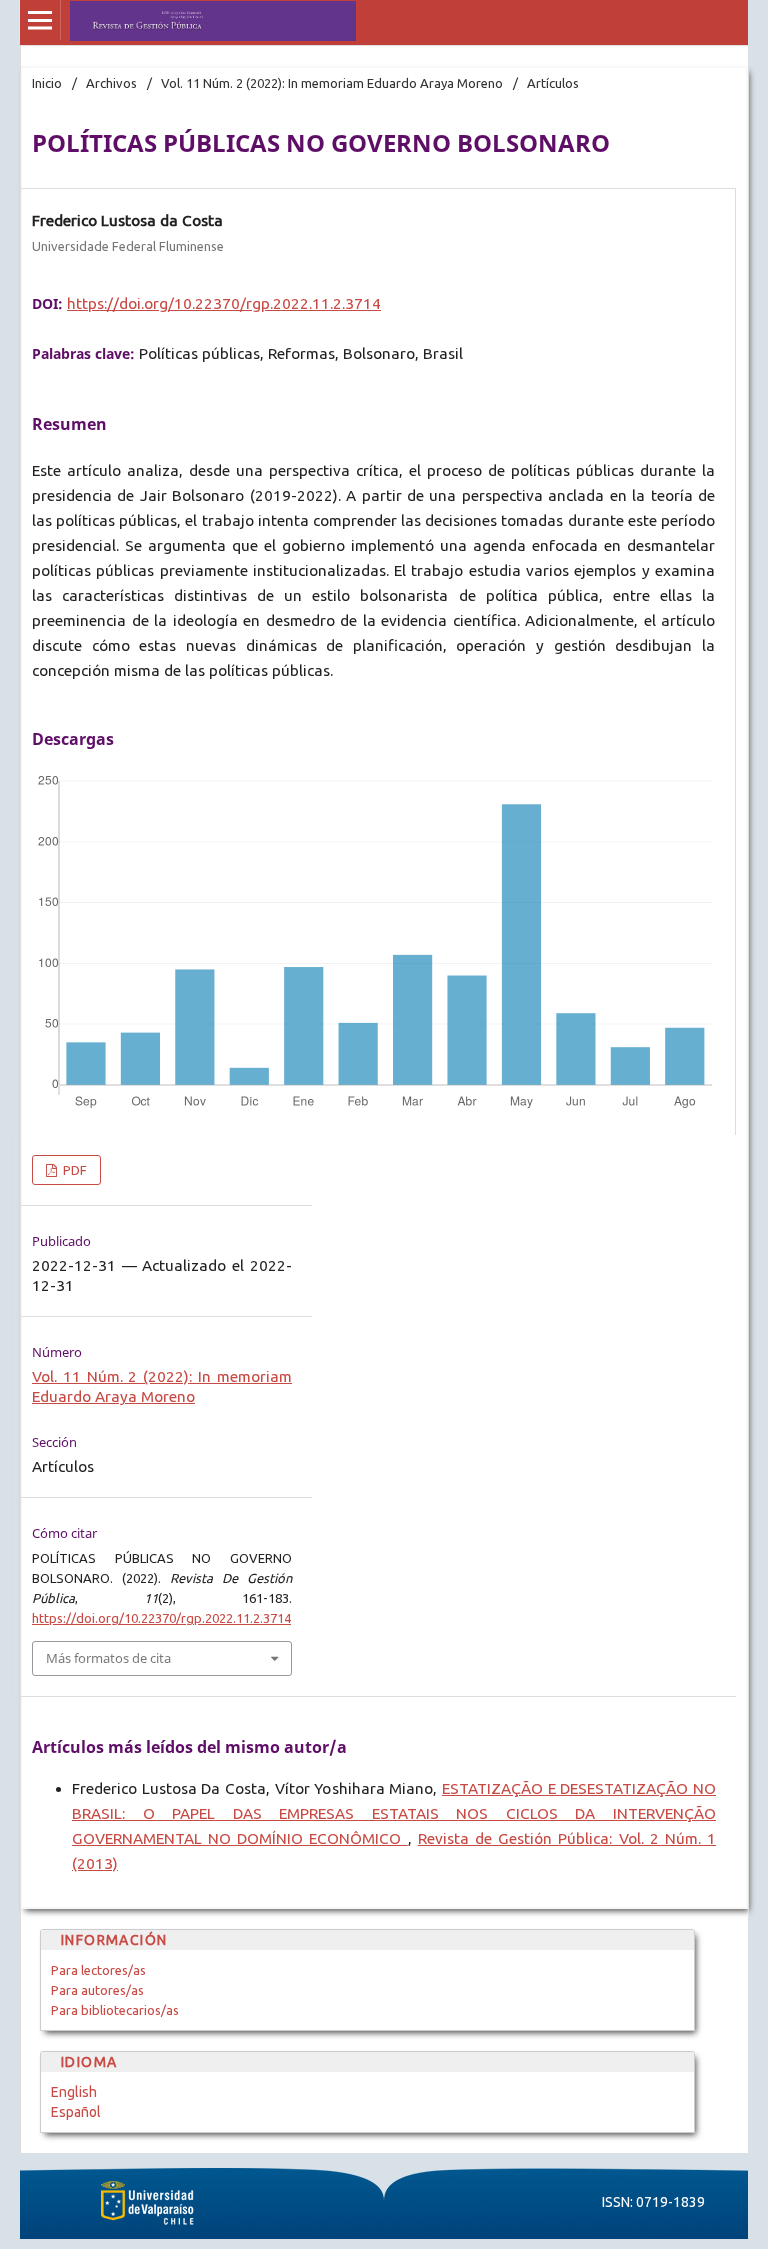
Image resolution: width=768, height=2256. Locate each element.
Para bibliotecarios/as (115, 2010)
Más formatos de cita (108, 1658)
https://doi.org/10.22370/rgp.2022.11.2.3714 (224, 303)
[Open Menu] (40, 20)
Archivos (111, 83)
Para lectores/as (98, 1970)
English (74, 2092)
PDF (73, 1170)
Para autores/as (97, 1990)
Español (76, 2112)
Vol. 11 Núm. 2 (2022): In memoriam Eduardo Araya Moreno (332, 83)
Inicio (47, 83)
